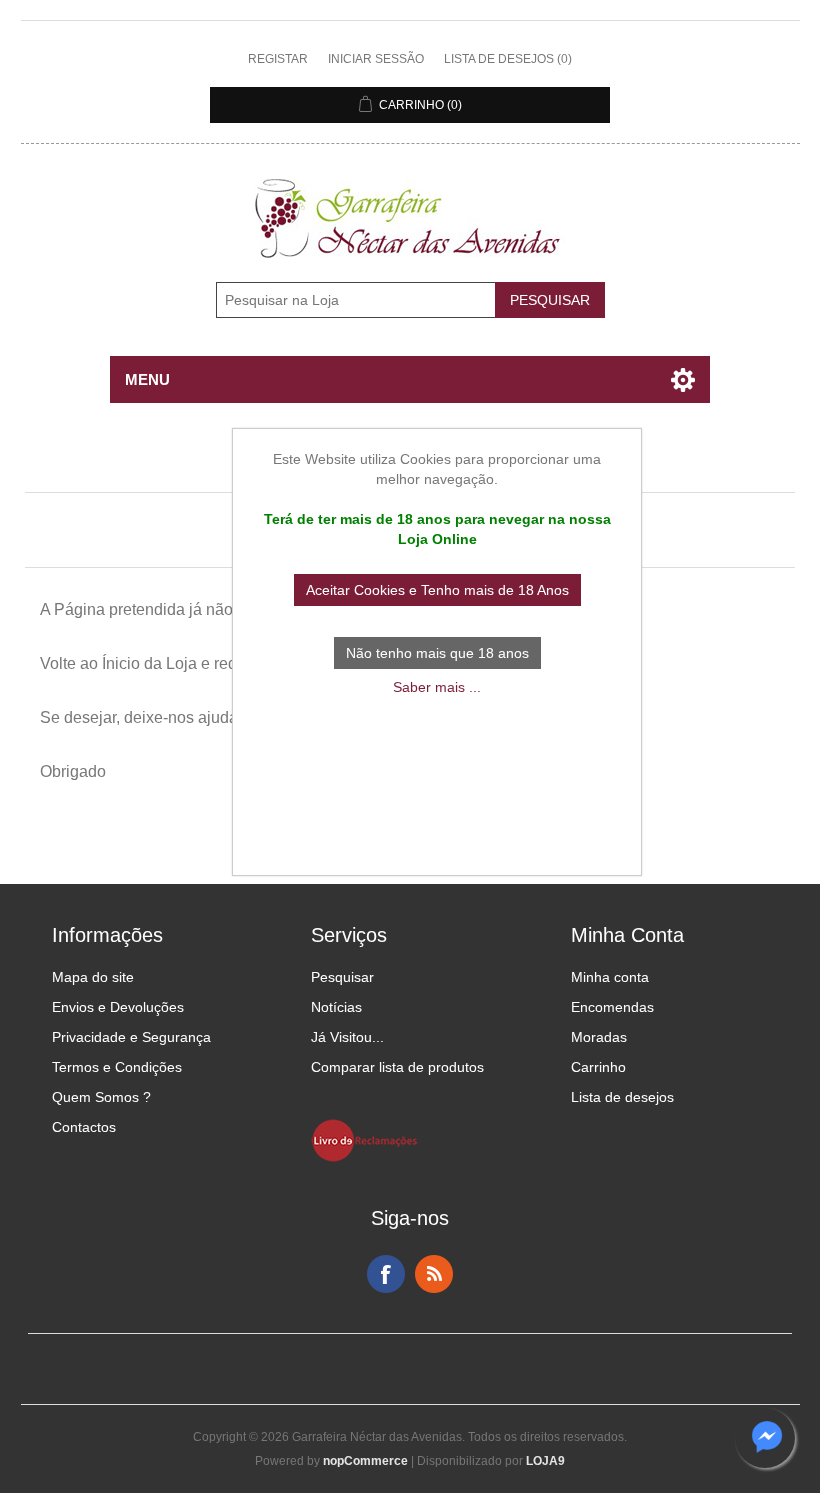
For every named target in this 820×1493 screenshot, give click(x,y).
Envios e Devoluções (118, 1007)
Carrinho (598, 1067)
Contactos (84, 1127)
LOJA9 (545, 1461)
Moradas (599, 1037)
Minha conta (610, 977)
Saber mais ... (437, 687)
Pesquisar (342, 977)
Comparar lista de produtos (397, 1067)
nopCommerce (365, 1461)
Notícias (336, 1007)
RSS (434, 1274)
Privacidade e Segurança (131, 1037)
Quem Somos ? (101, 1097)
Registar (278, 59)
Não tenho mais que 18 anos (437, 653)
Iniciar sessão (376, 59)
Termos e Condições (117, 1067)
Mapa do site (93, 977)
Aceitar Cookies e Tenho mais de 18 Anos (437, 590)
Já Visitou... (347, 1037)
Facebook (386, 1274)
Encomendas (612, 1007)
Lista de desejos (622, 1097)
